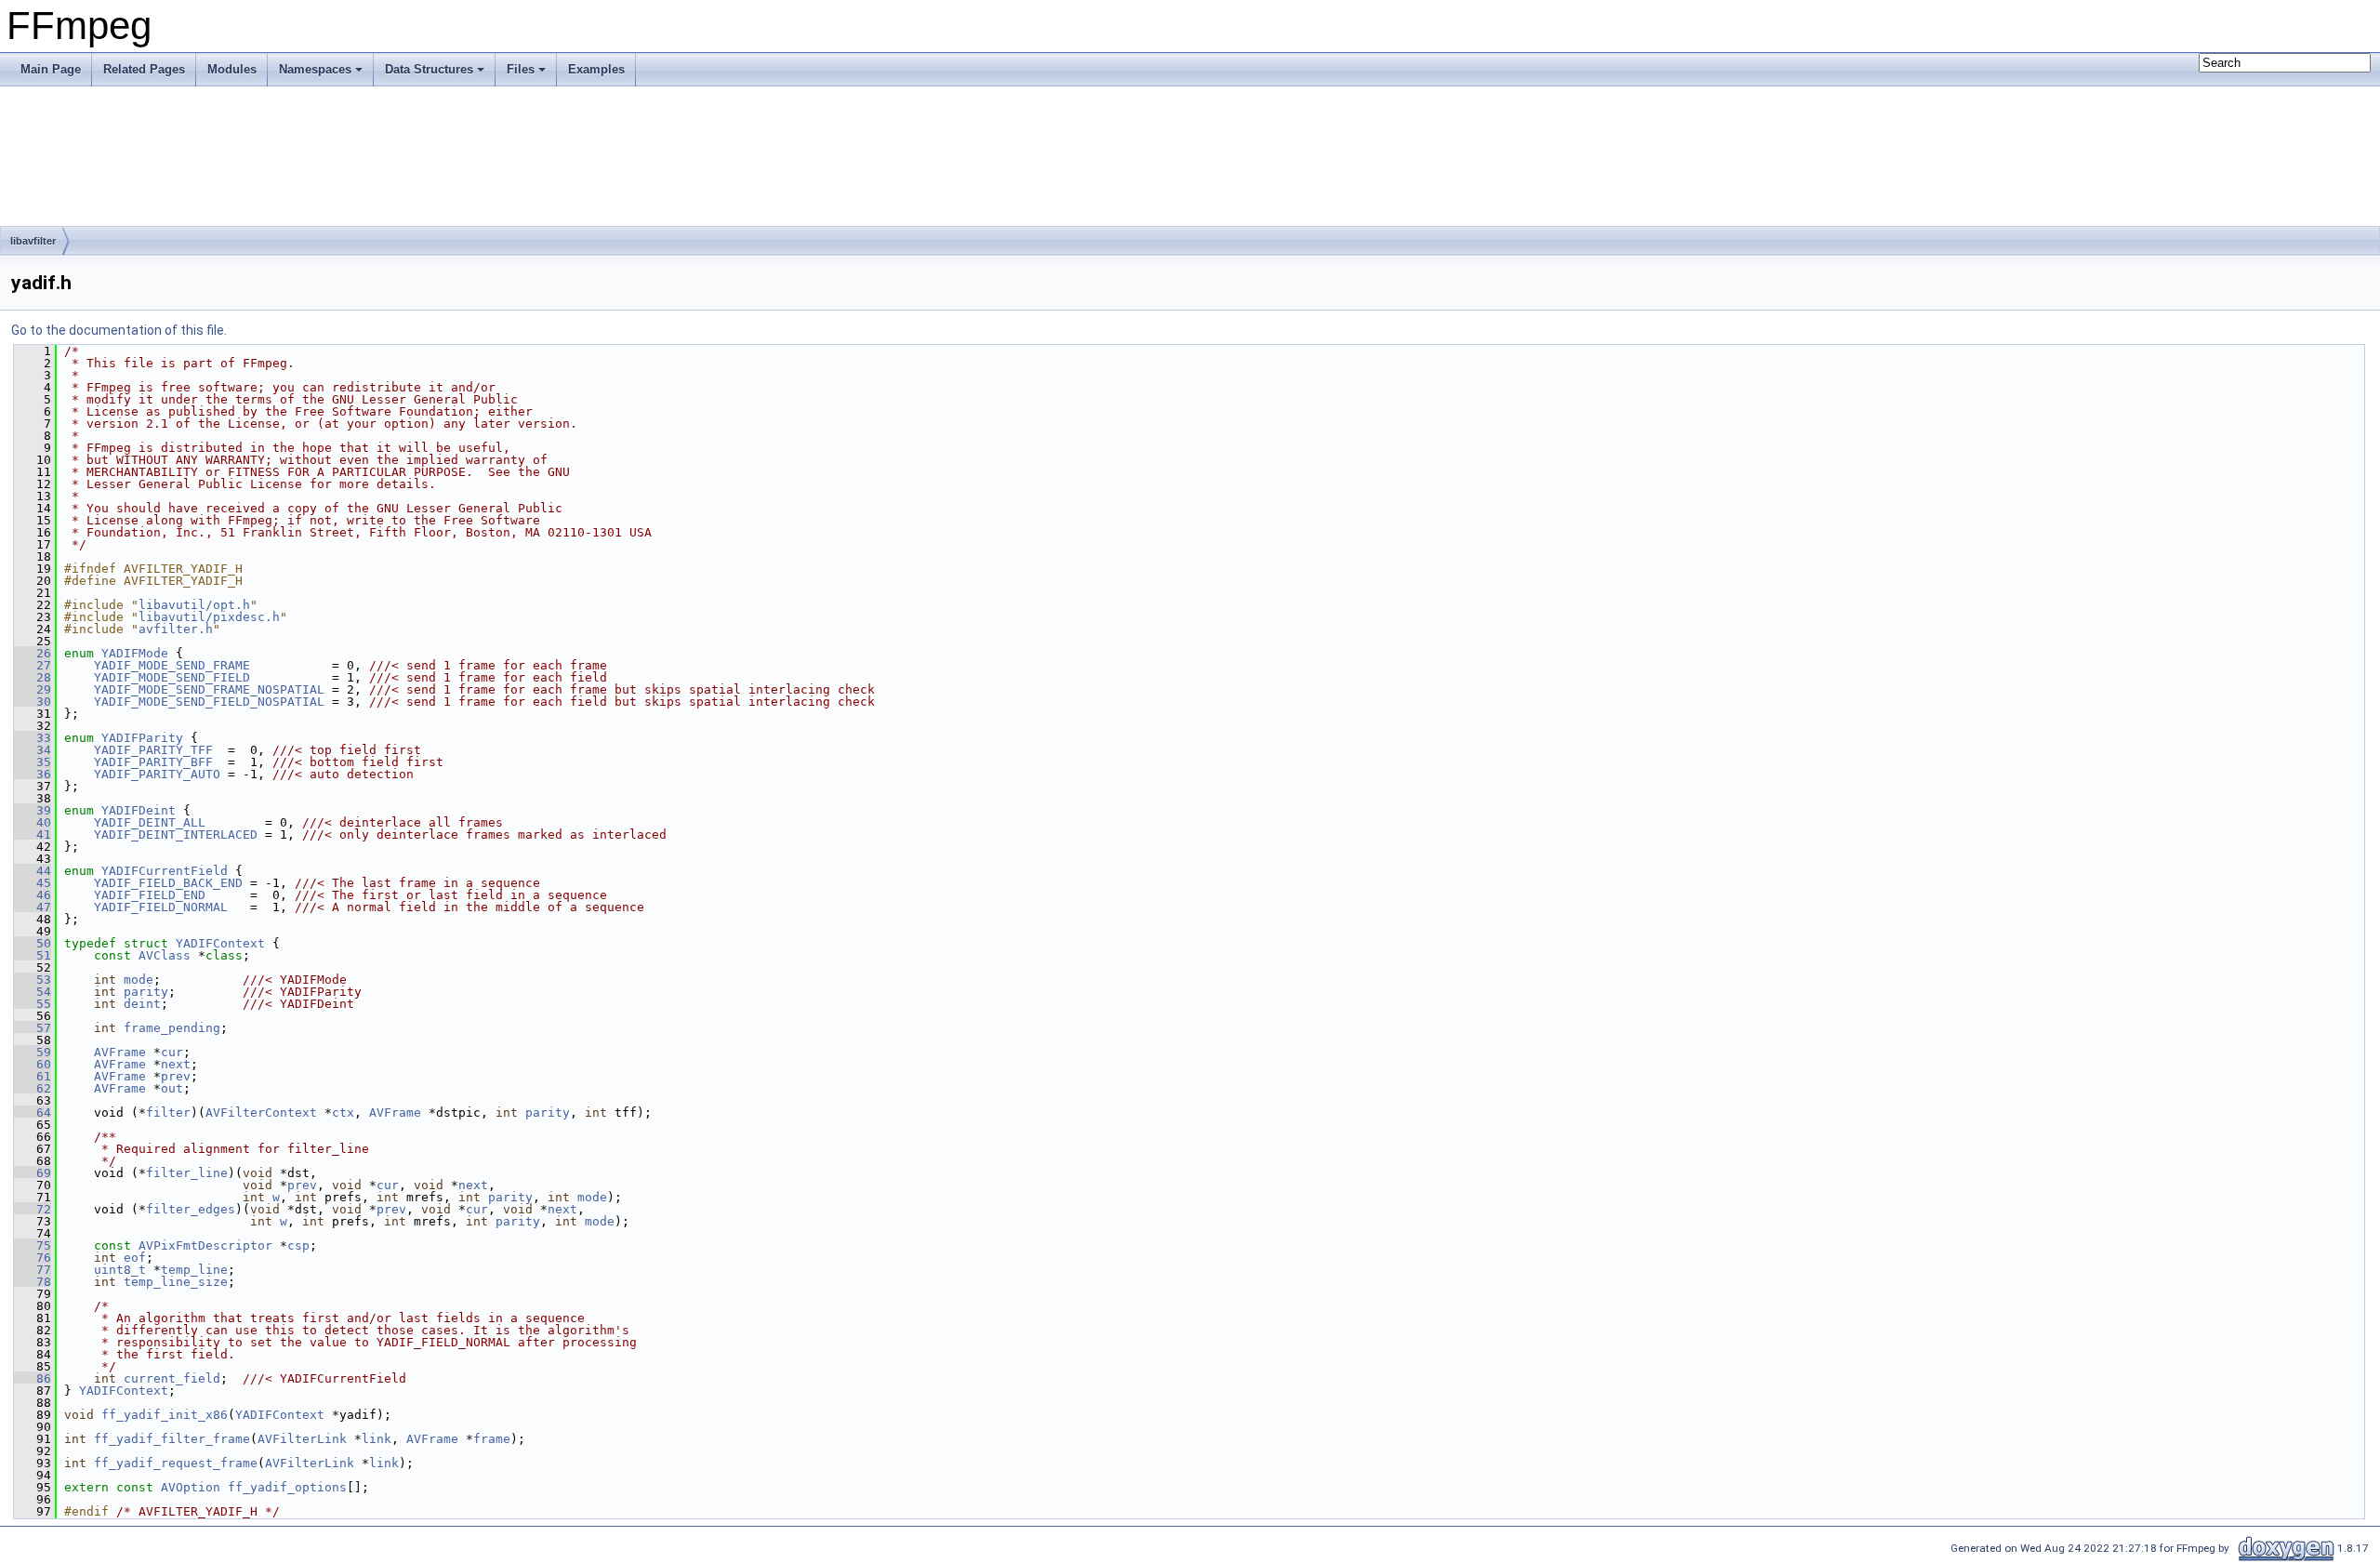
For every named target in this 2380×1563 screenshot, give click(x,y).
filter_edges (191, 1209)
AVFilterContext (261, 1113)
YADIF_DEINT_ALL (150, 822)
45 (33, 883)
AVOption (191, 1487)
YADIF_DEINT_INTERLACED (176, 834)
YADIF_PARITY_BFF (153, 762)
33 (33, 738)
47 (33, 907)
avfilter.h (176, 629)
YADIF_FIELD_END (150, 895)
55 (33, 1004)
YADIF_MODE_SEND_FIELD (172, 677)
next (176, 1064)
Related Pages (144, 69)
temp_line (194, 1270)
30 (33, 702)
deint (142, 1004)
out (172, 1088)
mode (139, 980)
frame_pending (172, 1028)
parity (146, 992)
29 (33, 689)
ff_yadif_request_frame (176, 1463)
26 (33, 653)
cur (172, 1052)
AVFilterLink (302, 1439)
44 (33, 871)
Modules (232, 69)
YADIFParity (142, 738)
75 (33, 1245)
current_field (172, 1378)
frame (492, 1439)
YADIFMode (135, 653)
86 (33, 1378)
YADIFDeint (139, 810)
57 (33, 1028)
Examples (596, 69)
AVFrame (120, 1052)
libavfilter (33, 241)
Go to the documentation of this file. (119, 330)
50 (33, 943)
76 (33, 1258)
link (377, 1439)
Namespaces (315, 69)
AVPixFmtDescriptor (205, 1245)
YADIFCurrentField (165, 871)
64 (33, 1113)
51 (33, 955)
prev (176, 1076)
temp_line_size (176, 1282)
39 (33, 810)
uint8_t (120, 1270)
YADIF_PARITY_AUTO (157, 774)
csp (298, 1245)
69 (33, 1173)
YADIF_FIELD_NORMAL (161, 907)
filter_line (187, 1173)
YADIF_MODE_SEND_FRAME (172, 665)
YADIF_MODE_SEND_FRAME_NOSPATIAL (209, 689)
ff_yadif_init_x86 (165, 1415)
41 (33, 834)
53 (33, 980)
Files (521, 69)
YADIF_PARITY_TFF (153, 750)
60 (33, 1064)
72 (33, 1209)
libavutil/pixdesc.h (209, 617)
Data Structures (429, 69)
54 (33, 992)
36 (33, 774)
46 (33, 895)
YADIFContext (220, 943)
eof (135, 1258)
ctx (343, 1113)
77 (33, 1270)
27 (33, 665)
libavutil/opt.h (194, 605)
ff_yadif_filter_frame (172, 1439)
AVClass (165, 955)
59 (33, 1052)
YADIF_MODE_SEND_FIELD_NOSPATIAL (209, 702)
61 (33, 1076)
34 (33, 750)
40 (33, 822)
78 (33, 1282)
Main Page (51, 69)
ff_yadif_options (287, 1487)
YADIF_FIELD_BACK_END (168, 883)
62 (33, 1088)
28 (33, 677)
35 (33, 762)
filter (168, 1113)
